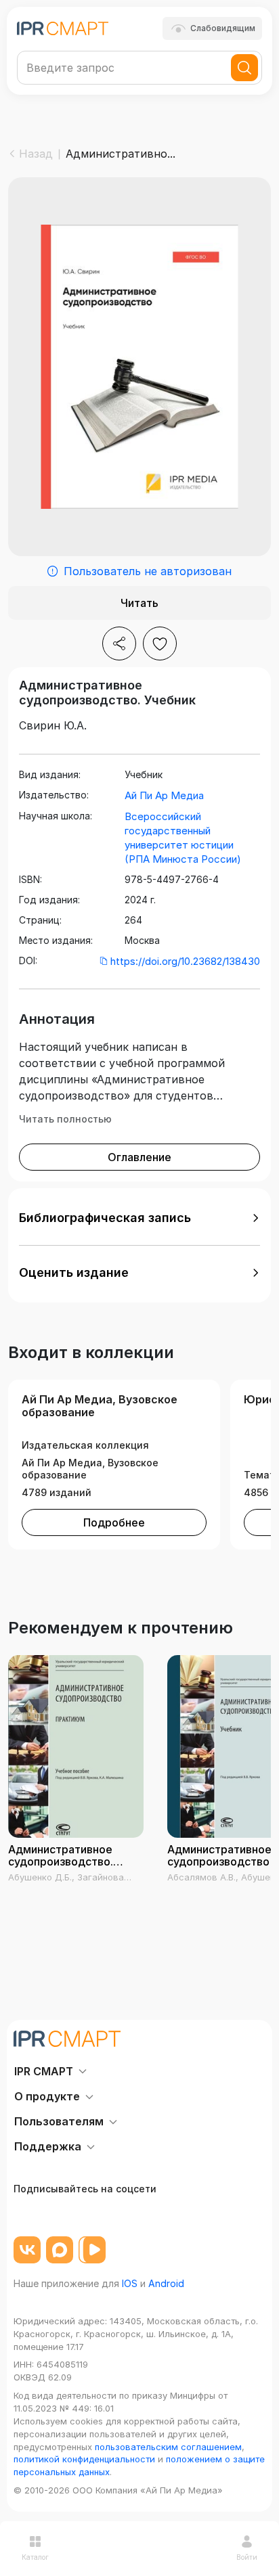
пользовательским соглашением (168, 2447)
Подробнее (114, 1522)
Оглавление (139, 1157)
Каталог (35, 2557)
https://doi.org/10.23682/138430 (185, 961)
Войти (247, 2557)
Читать (139, 603)
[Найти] (244, 68)
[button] (139, 1218)
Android (166, 2283)
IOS (130, 2283)
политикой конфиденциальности (84, 2459)
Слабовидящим (223, 28)
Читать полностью (65, 1119)
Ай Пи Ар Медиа (164, 795)
